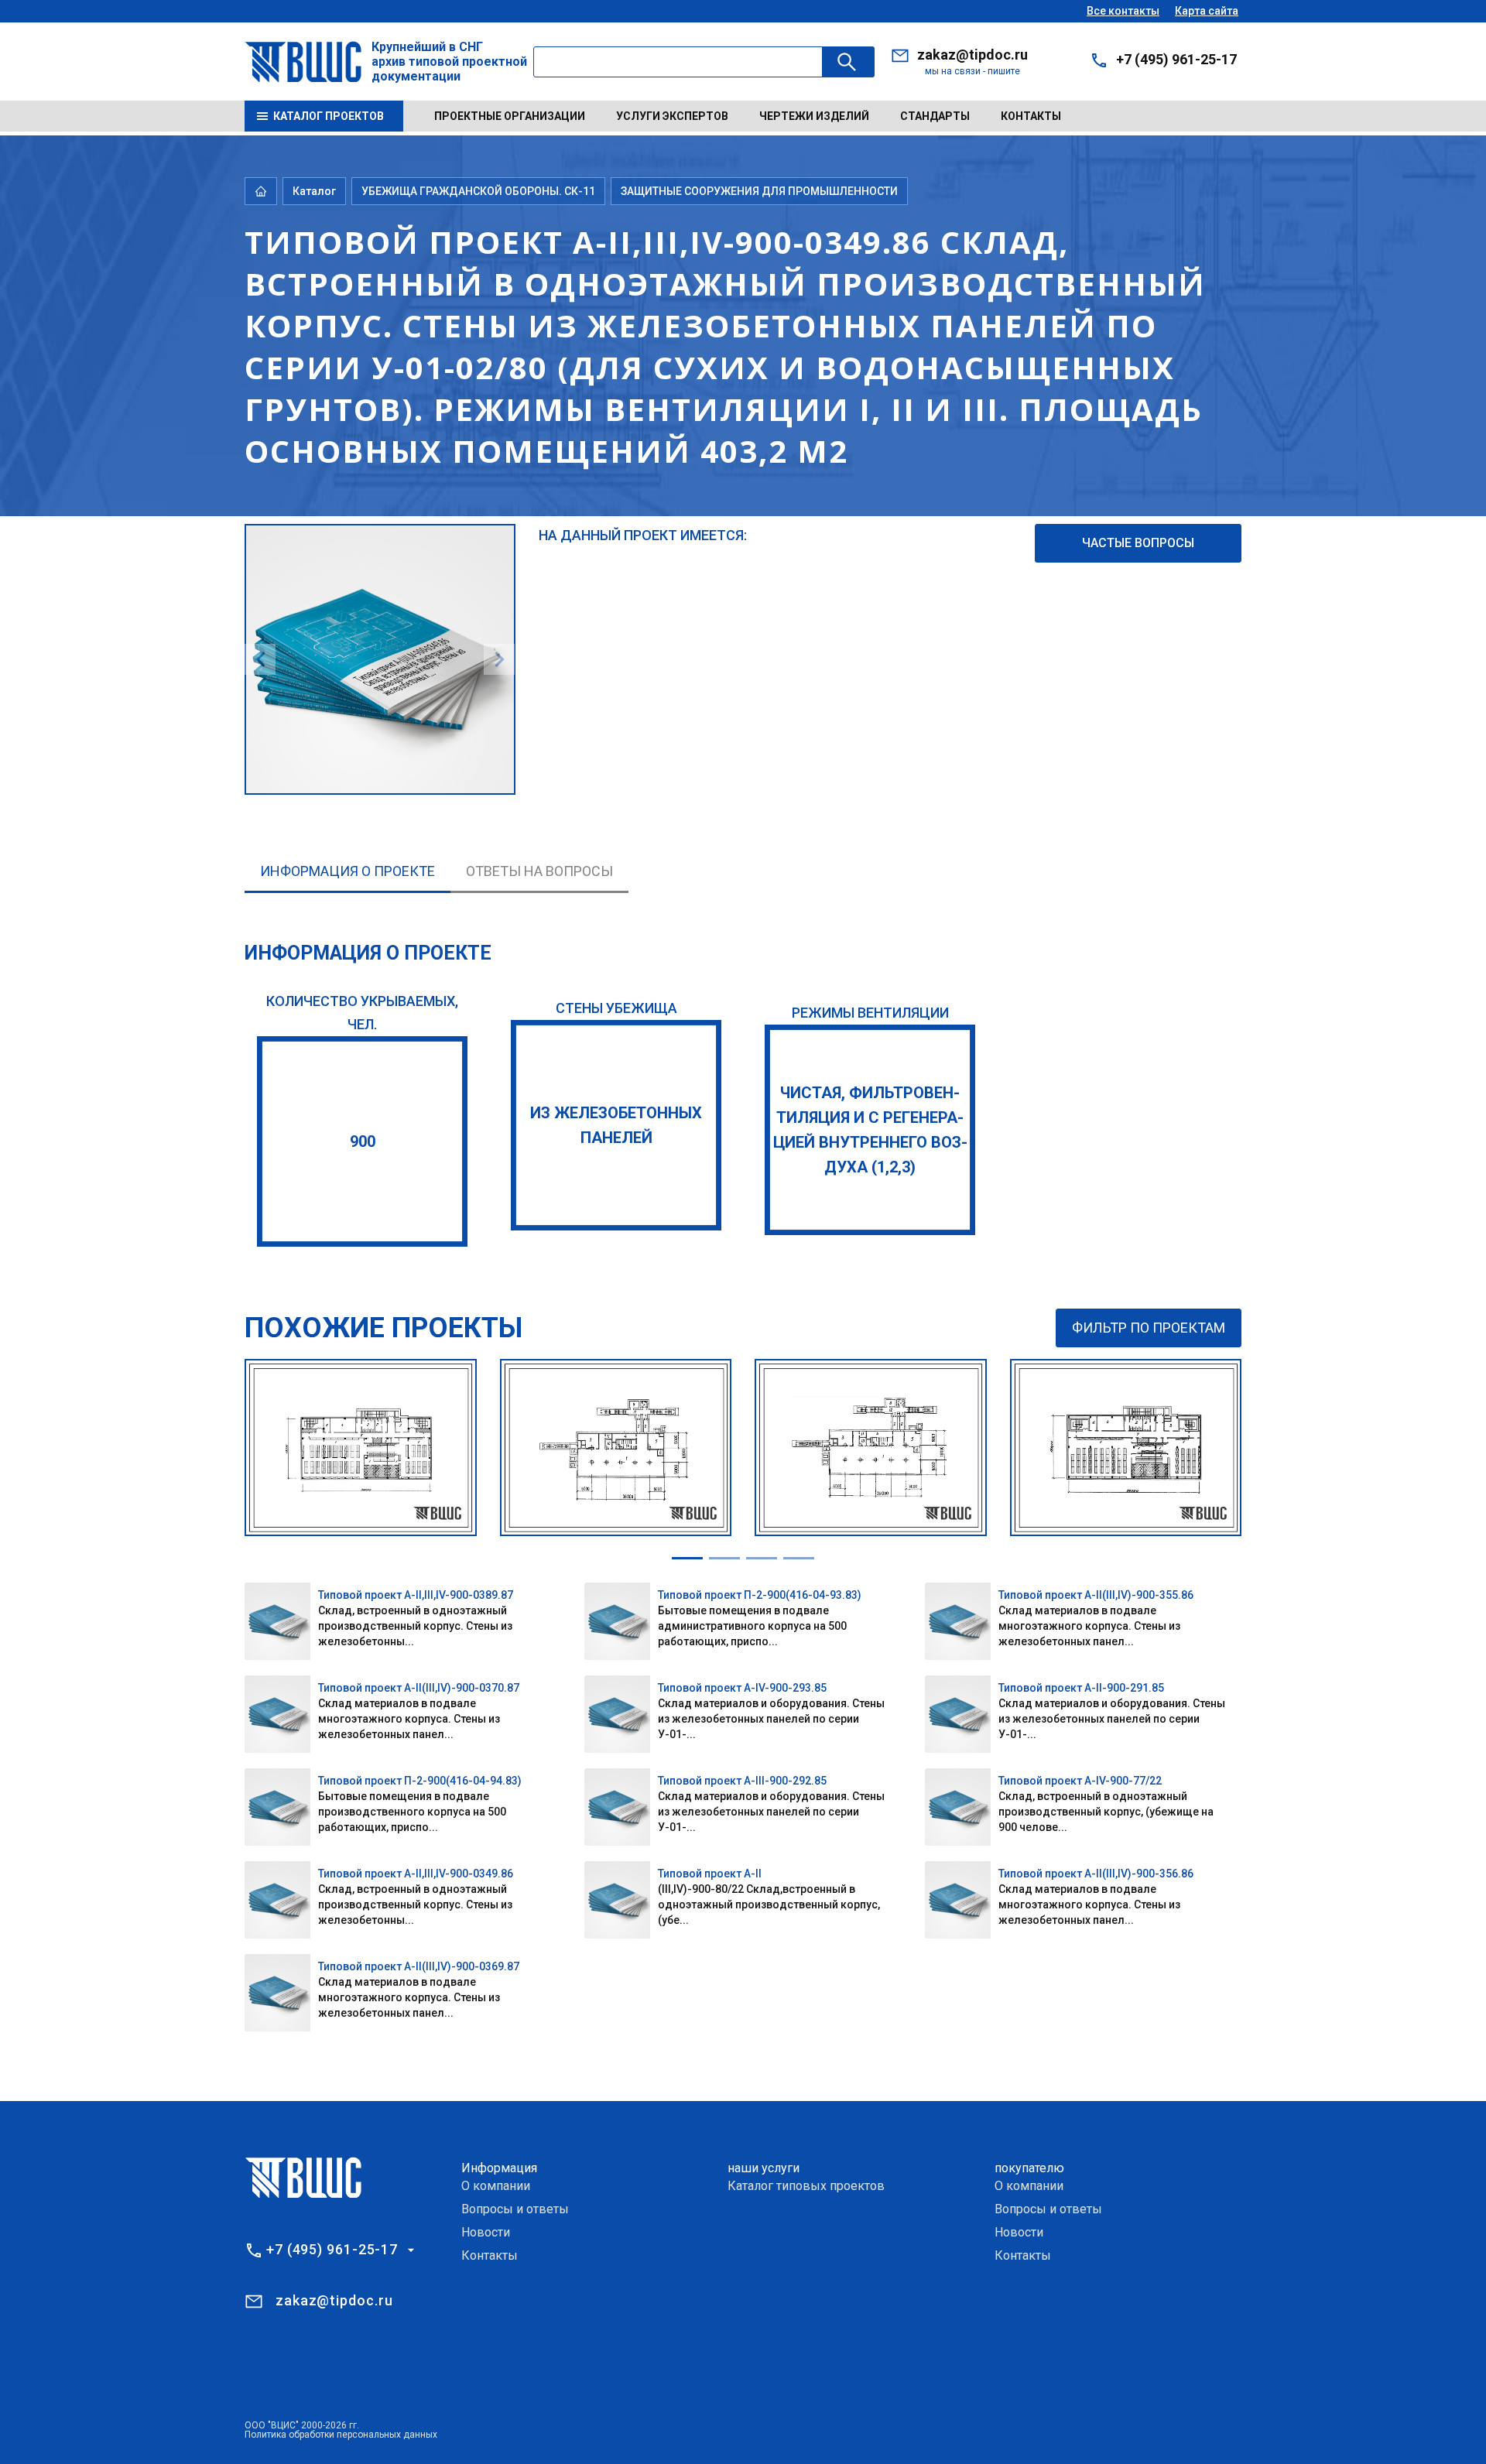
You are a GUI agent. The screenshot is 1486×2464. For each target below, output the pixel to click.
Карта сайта (1207, 11)
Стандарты (935, 116)
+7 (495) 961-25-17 (1176, 59)
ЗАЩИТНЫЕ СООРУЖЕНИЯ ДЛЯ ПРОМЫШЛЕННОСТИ (759, 191)
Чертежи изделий (814, 116)
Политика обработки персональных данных (341, 2435)
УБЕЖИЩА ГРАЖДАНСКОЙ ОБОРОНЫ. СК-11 (478, 191)
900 (363, 1141)
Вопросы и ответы (515, 2209)
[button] (687, 1558)
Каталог (314, 191)
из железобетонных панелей (616, 1125)
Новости (486, 2232)
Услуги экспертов (672, 116)
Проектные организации (510, 116)
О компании (496, 2186)
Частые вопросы (1138, 543)
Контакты (1031, 116)
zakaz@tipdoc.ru (972, 55)
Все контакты (1123, 11)
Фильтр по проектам (1149, 1328)
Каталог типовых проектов (806, 2186)
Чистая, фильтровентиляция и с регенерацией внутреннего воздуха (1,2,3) (870, 1130)
